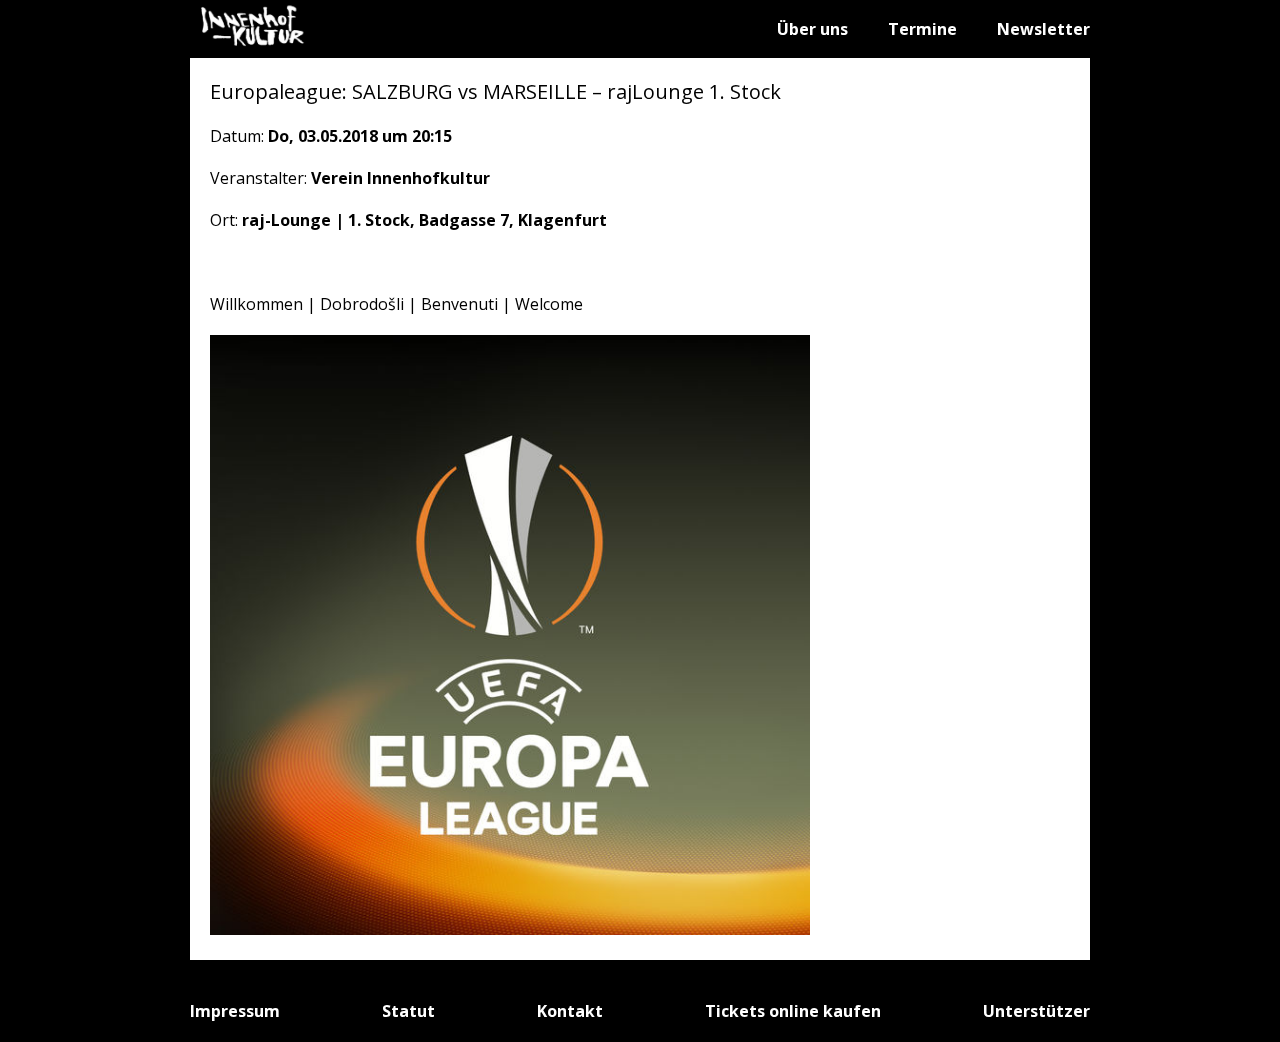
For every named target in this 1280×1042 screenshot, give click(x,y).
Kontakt (570, 1011)
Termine (922, 29)
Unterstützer (1036, 1011)
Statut (408, 1011)
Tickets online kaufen (793, 1011)
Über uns (812, 29)
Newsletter (1043, 29)
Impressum (235, 1011)
